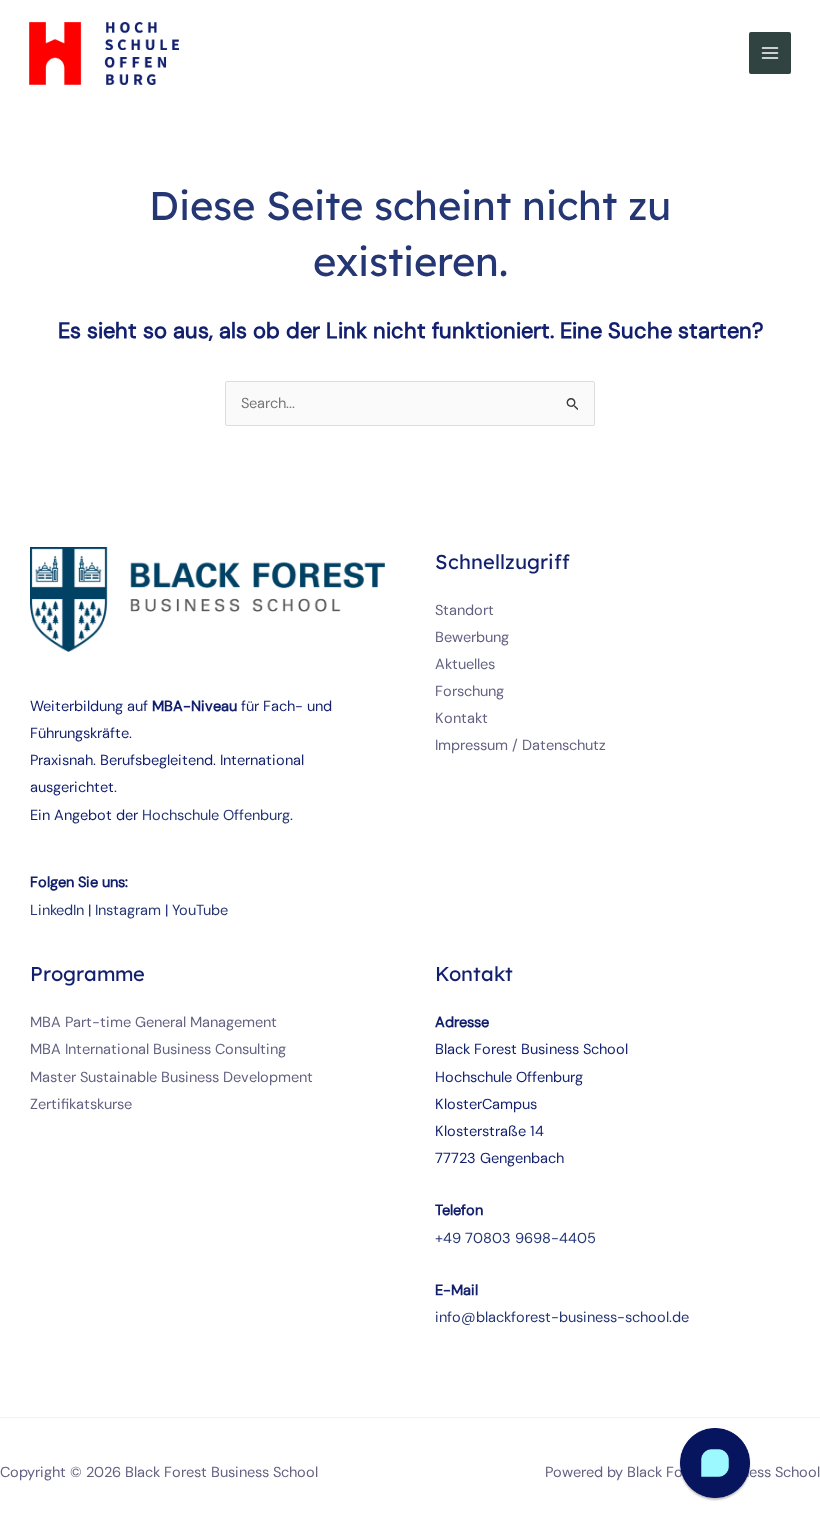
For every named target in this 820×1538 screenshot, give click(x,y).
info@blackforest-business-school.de (562, 1317)
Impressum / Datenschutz (520, 745)
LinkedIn (57, 910)
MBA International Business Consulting (158, 1049)
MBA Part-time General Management (153, 1022)
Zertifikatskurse (81, 1104)
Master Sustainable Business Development (171, 1077)
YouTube (200, 910)
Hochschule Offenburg (216, 815)
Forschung (469, 691)
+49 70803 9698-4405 (515, 1238)
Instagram (128, 910)
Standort (464, 610)
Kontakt (461, 718)
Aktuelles (465, 664)
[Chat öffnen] (715, 1463)
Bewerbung (472, 637)
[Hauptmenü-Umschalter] (770, 53)
